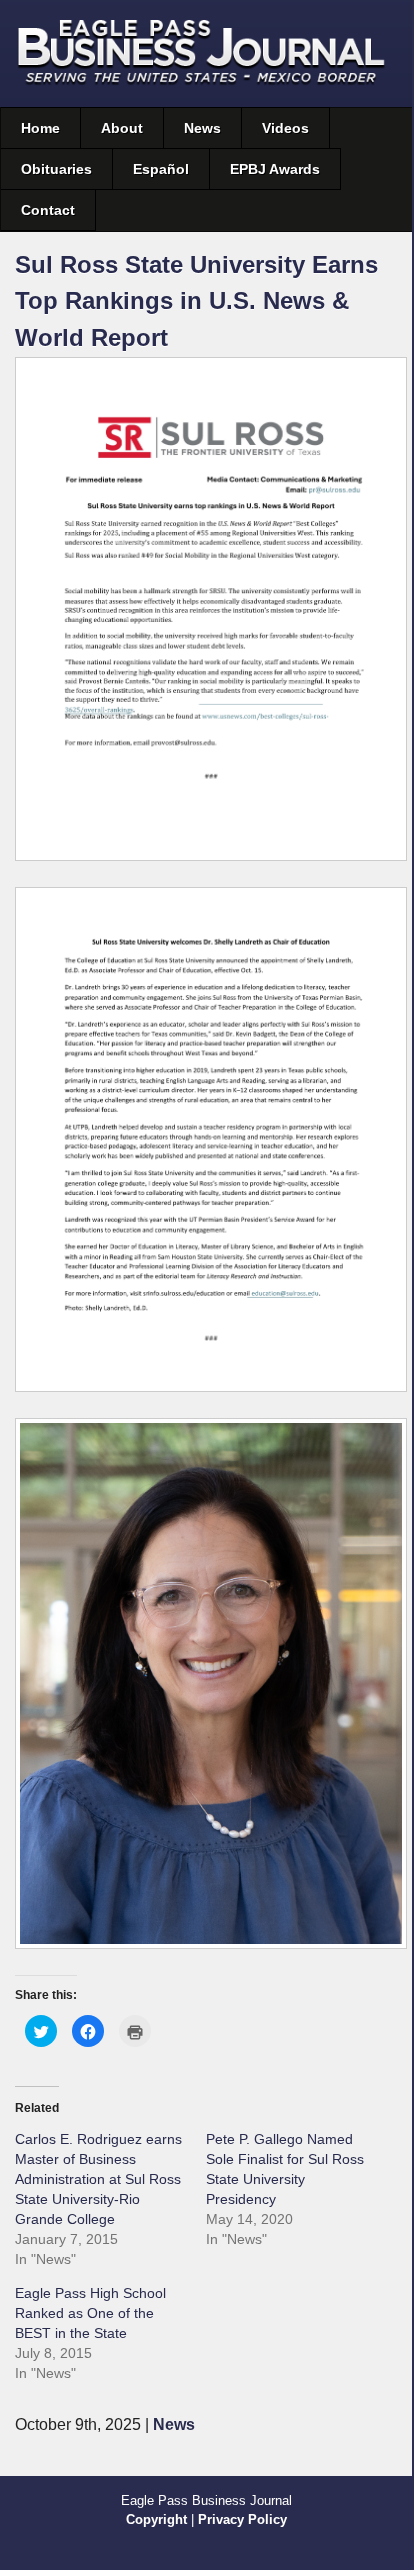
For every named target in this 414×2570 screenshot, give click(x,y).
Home (40, 128)
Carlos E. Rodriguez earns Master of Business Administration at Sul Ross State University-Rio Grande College (98, 2179)
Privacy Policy (242, 2519)
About (122, 128)
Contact (48, 210)
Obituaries (56, 169)
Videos (285, 128)
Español (161, 169)
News (202, 128)
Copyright (156, 2519)
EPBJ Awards (275, 169)
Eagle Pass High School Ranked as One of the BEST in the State (90, 2313)
